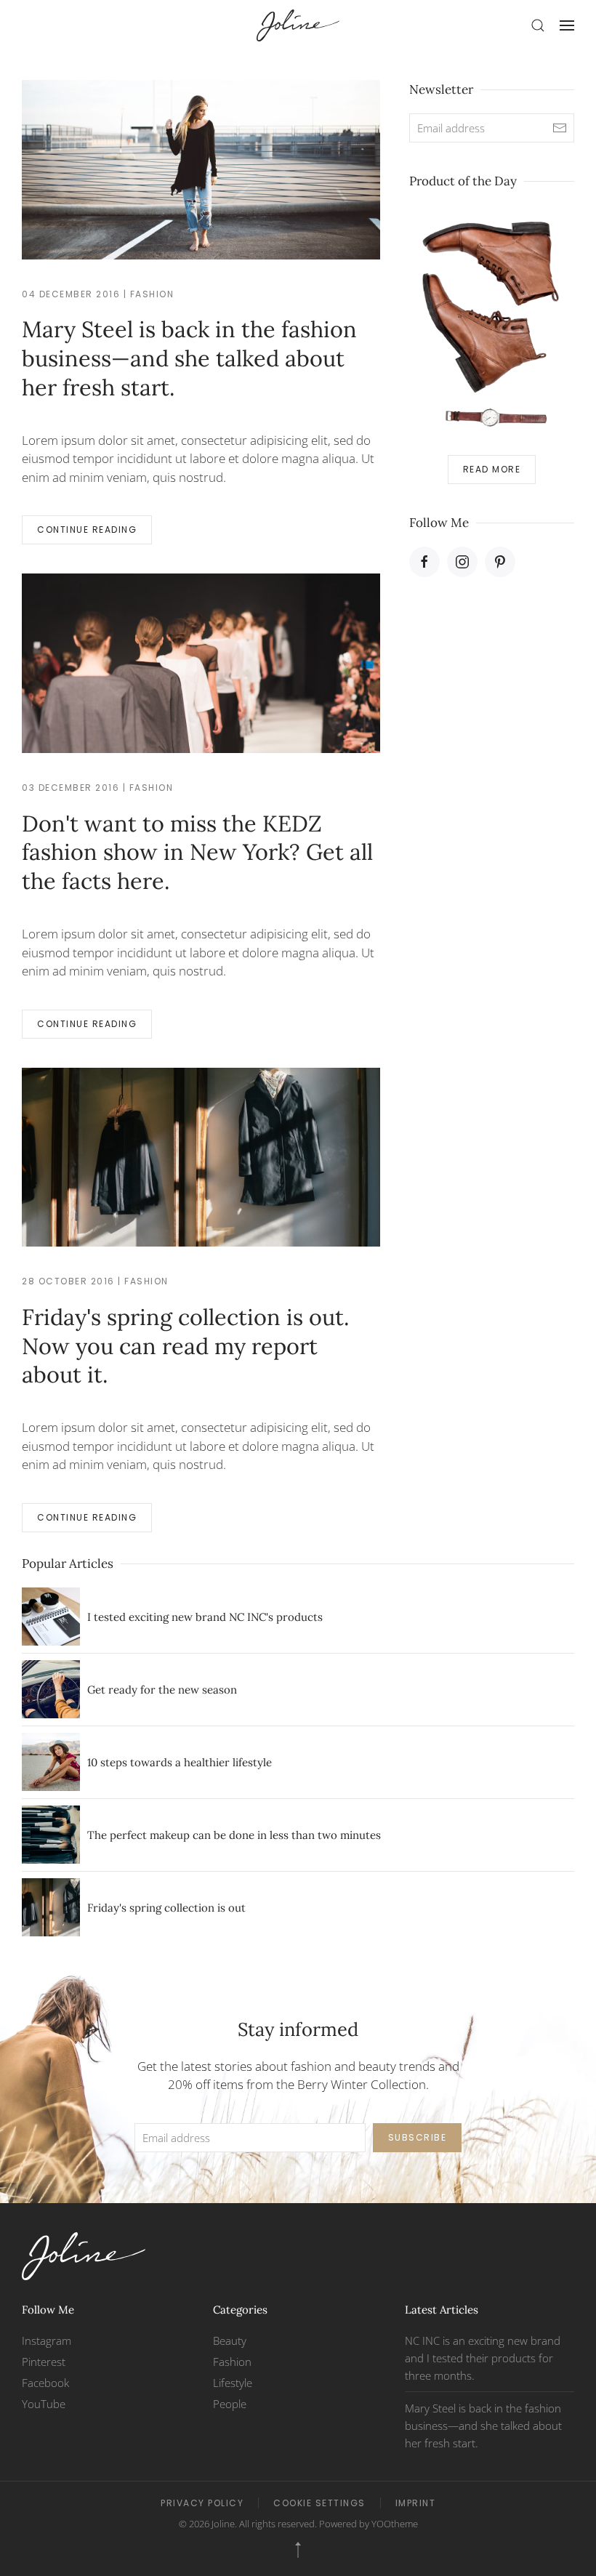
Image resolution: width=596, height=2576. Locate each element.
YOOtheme (395, 2524)
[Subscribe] (560, 128)
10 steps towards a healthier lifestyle (180, 1762)
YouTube (44, 2404)
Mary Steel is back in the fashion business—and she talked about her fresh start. (189, 358)
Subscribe (418, 2137)
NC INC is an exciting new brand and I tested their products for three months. (483, 2358)
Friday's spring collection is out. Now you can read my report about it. (186, 1346)
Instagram (47, 2340)
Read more (492, 469)
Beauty (230, 2340)
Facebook (45, 2383)
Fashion (152, 294)
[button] (538, 25)
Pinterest (44, 2362)
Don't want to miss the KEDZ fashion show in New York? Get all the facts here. (197, 852)
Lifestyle (233, 2383)
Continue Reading (87, 530)
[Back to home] (298, 25)
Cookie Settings (319, 2503)
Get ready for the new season (162, 1690)
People (230, 2404)
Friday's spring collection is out (166, 1908)
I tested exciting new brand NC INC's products (205, 1617)
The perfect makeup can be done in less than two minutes (234, 1835)
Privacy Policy (202, 2503)
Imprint (416, 2503)
